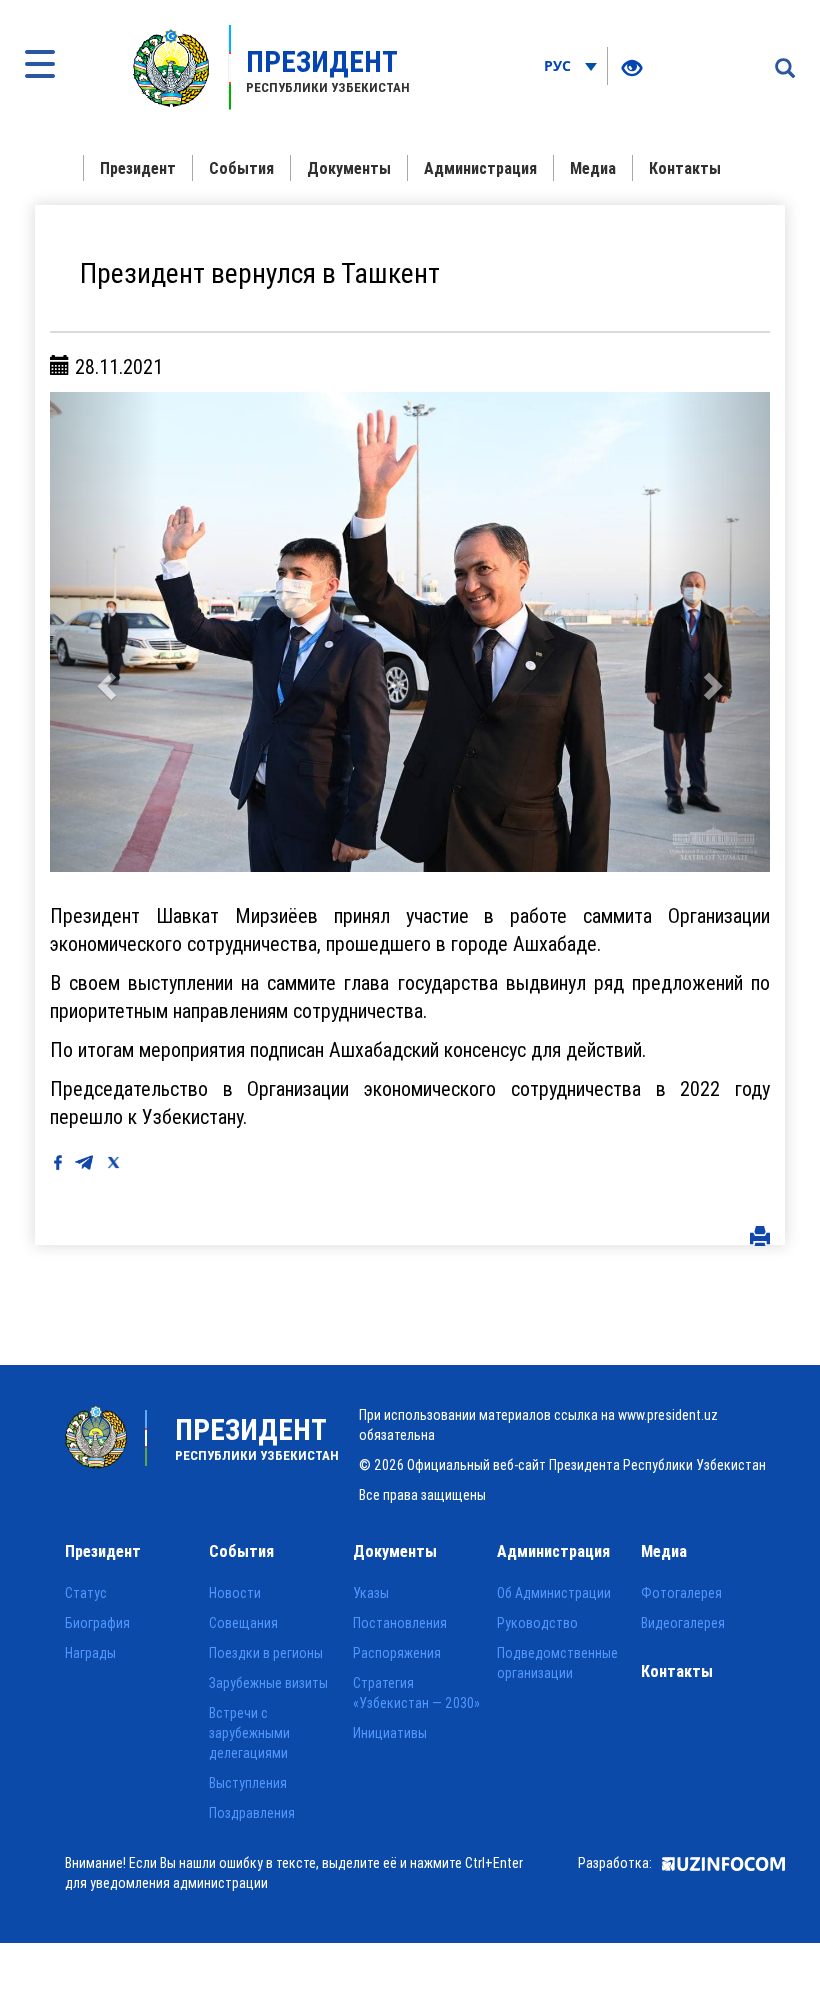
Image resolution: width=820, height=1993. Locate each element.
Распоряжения (397, 1653)
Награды (90, 1653)
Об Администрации (554, 1593)
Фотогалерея (681, 1593)
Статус (86, 1593)
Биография (97, 1623)
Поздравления (252, 1813)
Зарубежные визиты (268, 1683)
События (241, 168)
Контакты (685, 168)
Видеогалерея (683, 1623)
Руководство (537, 1623)
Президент (138, 168)
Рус (559, 65)
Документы (349, 168)
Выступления (248, 1783)
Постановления (400, 1623)
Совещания (243, 1623)
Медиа (593, 168)
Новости (235, 1593)
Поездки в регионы (266, 1653)
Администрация (480, 168)
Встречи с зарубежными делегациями (249, 1733)
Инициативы (390, 1733)
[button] (104, 632)
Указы (371, 1593)
